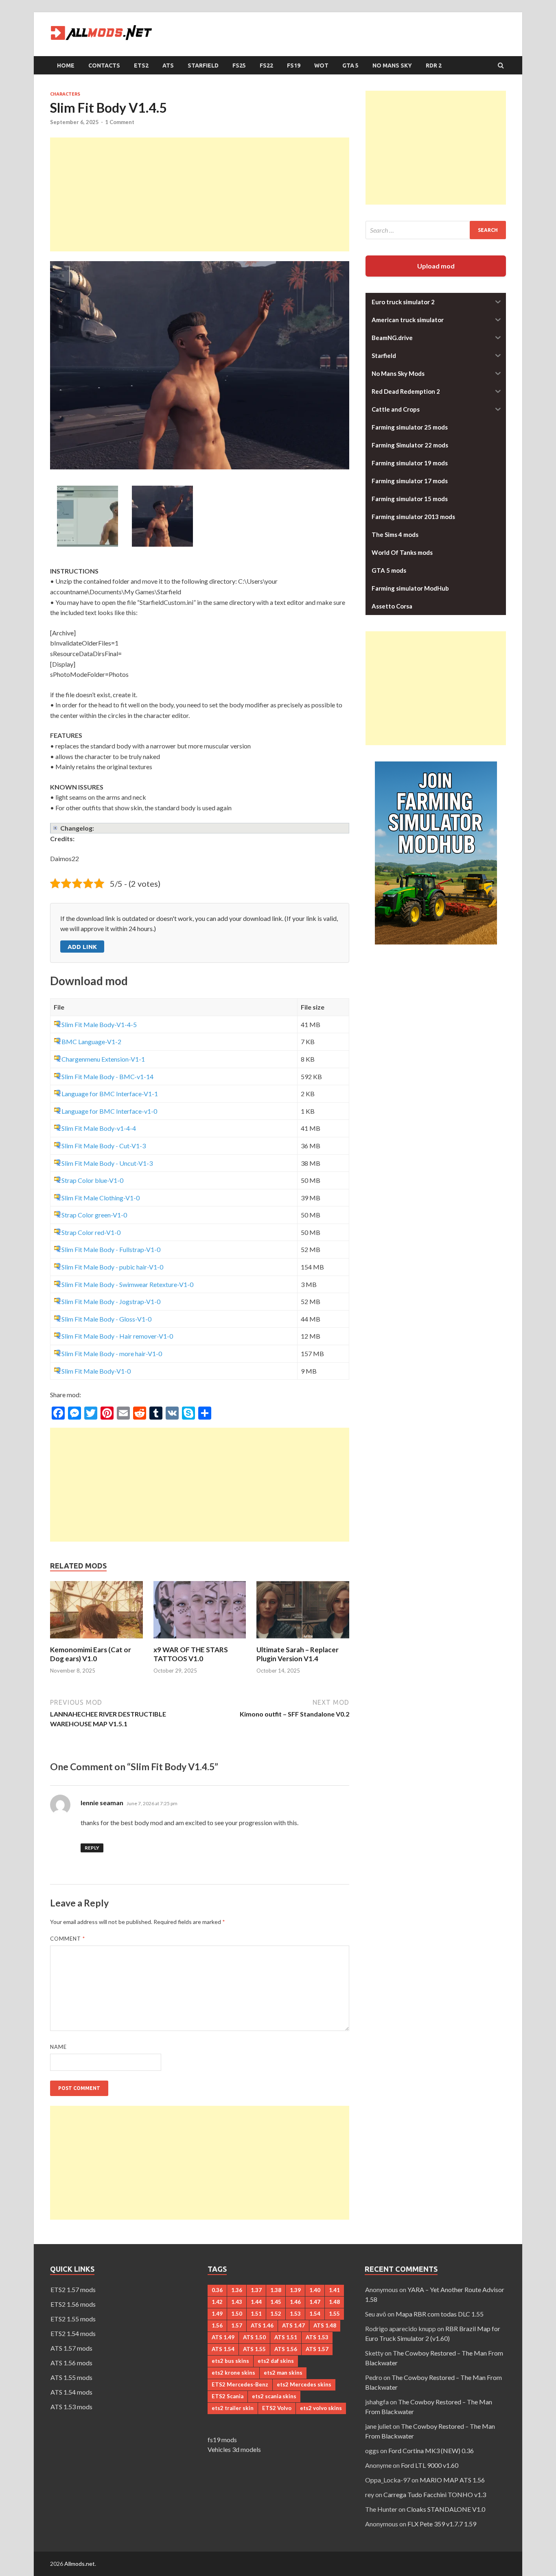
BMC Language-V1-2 (91, 1042)
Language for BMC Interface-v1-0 (109, 1111)
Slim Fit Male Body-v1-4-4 (99, 1128)
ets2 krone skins (233, 2373)
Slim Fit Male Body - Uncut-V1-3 (107, 1163)
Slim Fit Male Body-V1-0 (96, 1371)
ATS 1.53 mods (71, 2407)
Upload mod (436, 266)
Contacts (104, 65)
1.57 (237, 2325)
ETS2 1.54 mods (73, 2333)
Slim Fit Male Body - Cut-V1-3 (104, 1146)
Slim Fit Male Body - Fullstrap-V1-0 (111, 1249)
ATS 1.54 (223, 2349)
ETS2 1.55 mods (73, 2319)
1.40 (315, 2290)
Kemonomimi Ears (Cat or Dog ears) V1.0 (91, 1654)
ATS (168, 65)
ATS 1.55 (254, 2349)
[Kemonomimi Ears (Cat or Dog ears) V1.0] (96, 1640)
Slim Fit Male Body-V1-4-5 (99, 1024)
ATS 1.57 (317, 2349)
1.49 (217, 2314)
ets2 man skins (283, 2373)
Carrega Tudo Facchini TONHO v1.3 (435, 2494)
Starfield (203, 65)
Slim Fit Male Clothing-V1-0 (101, 1198)
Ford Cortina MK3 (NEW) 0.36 (431, 2451)
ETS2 (141, 65)
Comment (68, 1939)
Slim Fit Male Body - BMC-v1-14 (107, 1076)
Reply (92, 1848)
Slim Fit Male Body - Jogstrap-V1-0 (111, 1301)
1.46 (295, 2302)
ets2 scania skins (274, 2396)
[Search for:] (436, 230)
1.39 (295, 2290)
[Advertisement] (200, 194)
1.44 (256, 2302)
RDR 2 (434, 65)
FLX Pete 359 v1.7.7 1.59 (442, 2524)
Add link (82, 947)
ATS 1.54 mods (71, 2392)
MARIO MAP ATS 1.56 (452, 2480)
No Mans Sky (392, 65)
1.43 (237, 2302)
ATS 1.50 (254, 2337)
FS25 (239, 65)
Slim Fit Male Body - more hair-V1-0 (112, 1353)
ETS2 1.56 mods (73, 2304)
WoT (321, 65)
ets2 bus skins (230, 2361)
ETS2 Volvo (277, 2408)
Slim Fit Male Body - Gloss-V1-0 (106, 1319)
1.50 (237, 2314)
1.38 (276, 2290)
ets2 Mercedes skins (304, 2384)
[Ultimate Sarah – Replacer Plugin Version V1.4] (303, 1640)
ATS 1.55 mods (71, 2377)
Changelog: (77, 828)
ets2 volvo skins (321, 2408)
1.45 (276, 2302)
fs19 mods (222, 2440)
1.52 (276, 2314)
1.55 (334, 2314)
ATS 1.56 (286, 2349)
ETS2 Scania (228, 2396)
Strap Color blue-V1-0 (92, 1180)
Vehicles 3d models (234, 2449)
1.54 (315, 2314)
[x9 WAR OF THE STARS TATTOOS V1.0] (200, 1640)
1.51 (256, 2314)
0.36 (217, 2290)
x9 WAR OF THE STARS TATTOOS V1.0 (191, 1654)
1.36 (237, 2290)
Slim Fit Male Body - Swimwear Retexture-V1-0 (127, 1284)
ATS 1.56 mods (71, 2363)
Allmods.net (80, 2564)
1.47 (315, 2302)
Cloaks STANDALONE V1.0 (446, 2509)
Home (66, 65)
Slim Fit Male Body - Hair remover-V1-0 (117, 1336)
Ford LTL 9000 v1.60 (430, 2465)
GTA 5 (350, 65)
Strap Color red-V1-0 (91, 1232)
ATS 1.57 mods (71, 2348)
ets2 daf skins (276, 2361)
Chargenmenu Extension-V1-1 (103, 1059)
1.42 (217, 2302)
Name (58, 2047)
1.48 (334, 2302)
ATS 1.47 (293, 2325)
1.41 (334, 2290)
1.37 (256, 2290)
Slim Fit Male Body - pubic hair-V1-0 (112, 1267)
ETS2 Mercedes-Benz (240, 2384)
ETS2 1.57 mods (73, 2289)
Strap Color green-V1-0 (94, 1215)
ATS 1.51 (286, 2337)
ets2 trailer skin (233, 2408)
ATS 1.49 (223, 2337)
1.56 (217, 2325)
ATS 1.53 (317, 2337)
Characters (65, 94)
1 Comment (120, 122)
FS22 (266, 65)
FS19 (294, 65)
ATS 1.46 (262, 2325)
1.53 (295, 2314)
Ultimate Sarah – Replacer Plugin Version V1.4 (298, 1654)
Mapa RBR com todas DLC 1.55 (440, 2314)
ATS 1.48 (325, 2325)
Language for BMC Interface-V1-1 (110, 1094)
